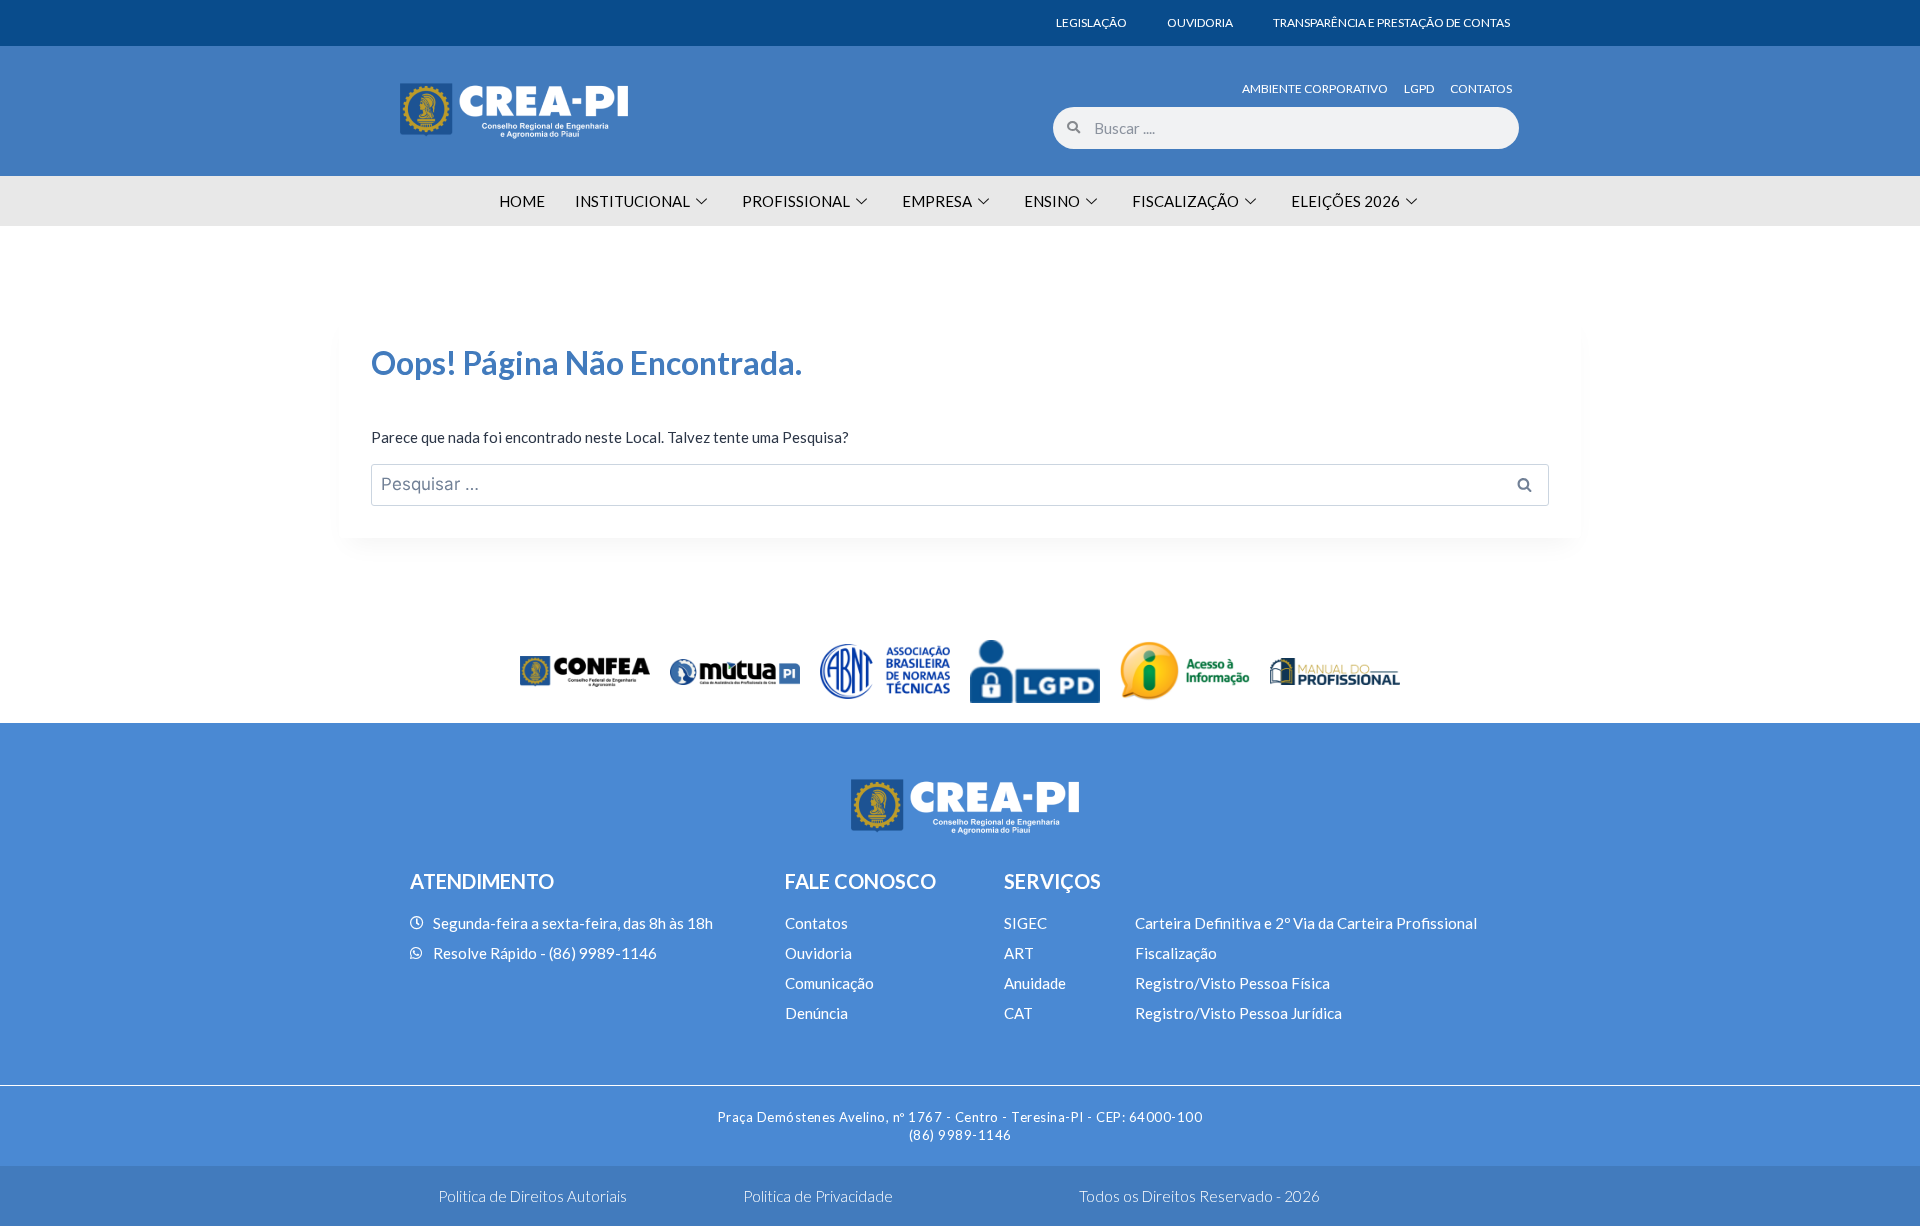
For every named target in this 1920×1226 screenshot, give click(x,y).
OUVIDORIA (1200, 22)
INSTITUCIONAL (632, 201)
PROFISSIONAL (796, 201)
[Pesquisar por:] (960, 484)
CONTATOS (1481, 88)
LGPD (1419, 88)
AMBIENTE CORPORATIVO (1315, 88)
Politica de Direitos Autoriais (532, 1196)
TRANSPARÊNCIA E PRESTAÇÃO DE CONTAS (1391, 22)
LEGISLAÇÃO (1091, 22)
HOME (522, 201)
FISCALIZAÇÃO (1185, 201)
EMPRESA (937, 201)
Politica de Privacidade (818, 1196)
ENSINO (1052, 201)
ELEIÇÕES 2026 (1345, 201)
